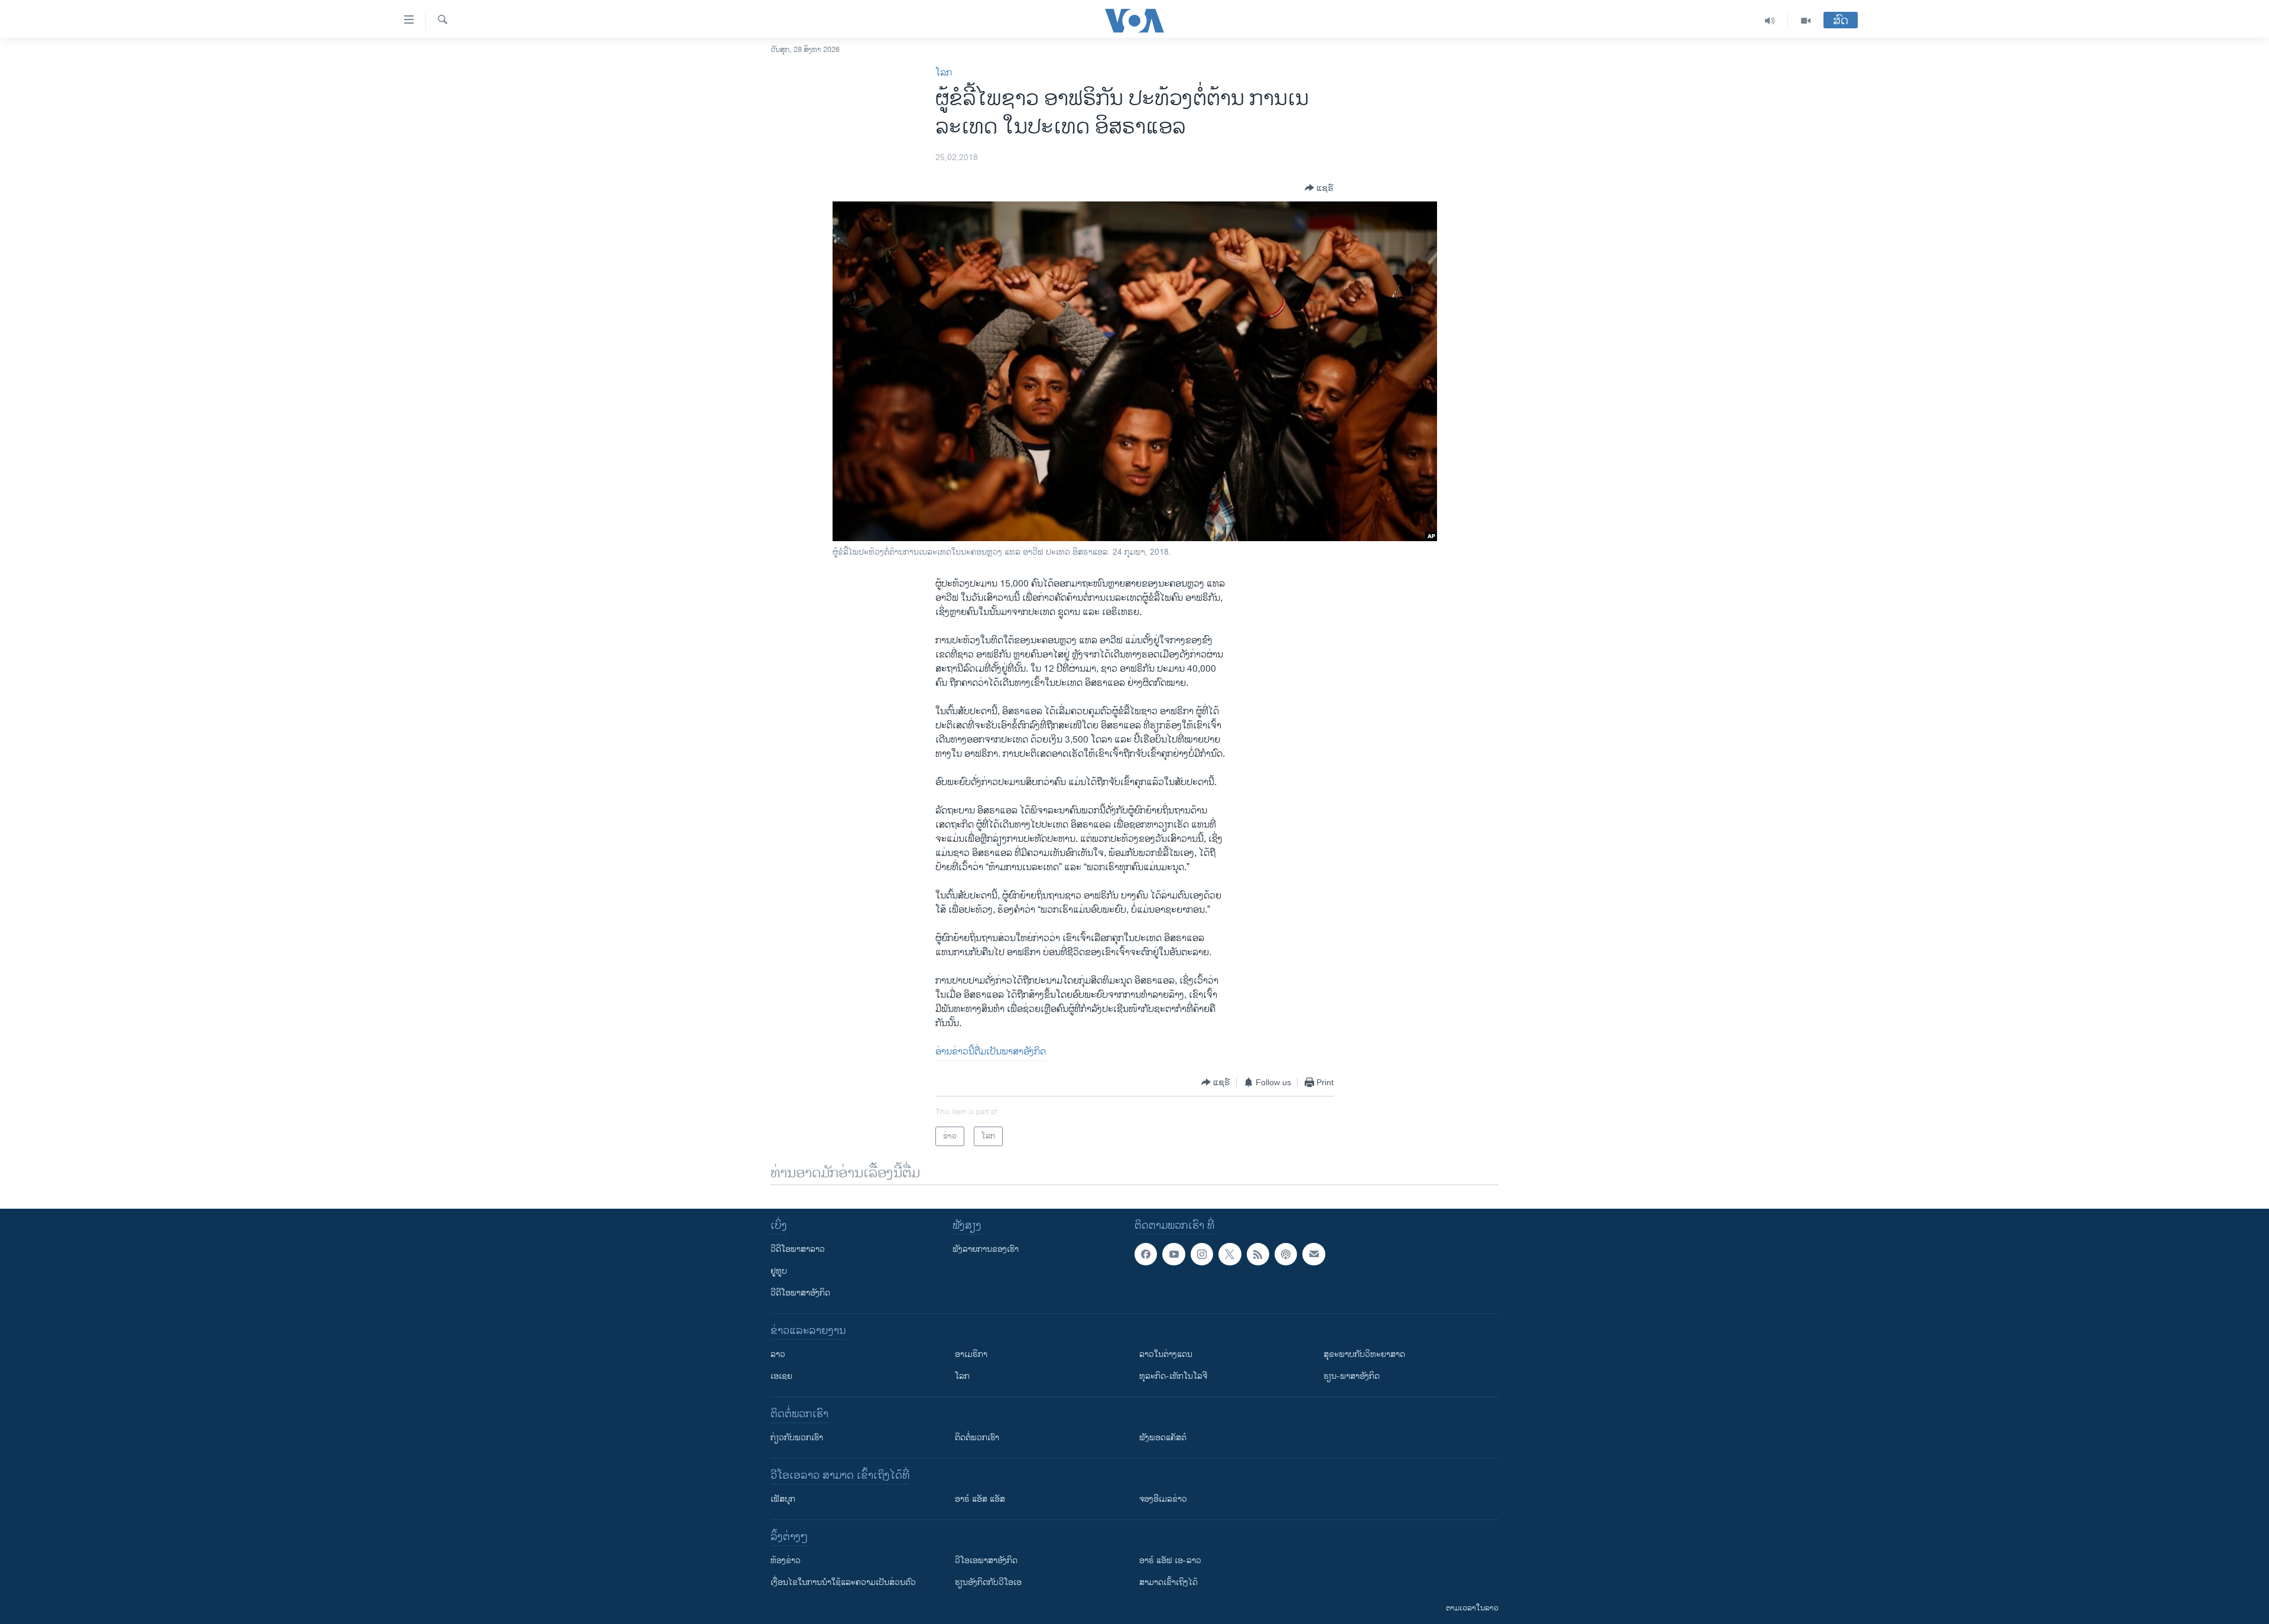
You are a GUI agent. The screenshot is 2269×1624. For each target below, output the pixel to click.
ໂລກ (944, 73)
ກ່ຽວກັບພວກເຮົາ (797, 1438)
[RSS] (1258, 1254)
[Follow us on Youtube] (1173, 1254)
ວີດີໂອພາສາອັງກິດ (800, 1293)
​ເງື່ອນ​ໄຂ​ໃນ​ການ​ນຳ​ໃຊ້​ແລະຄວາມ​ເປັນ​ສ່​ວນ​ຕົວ (843, 1582)
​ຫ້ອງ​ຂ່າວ (786, 1560)
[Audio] (1770, 21)
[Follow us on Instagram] (1202, 1254)
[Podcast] (1286, 1254)
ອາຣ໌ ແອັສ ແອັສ (980, 1499)
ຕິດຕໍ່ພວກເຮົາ (977, 1438)
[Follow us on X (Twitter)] (1230, 1254)
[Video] (1806, 21)
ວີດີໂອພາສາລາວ (798, 1249)
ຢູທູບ (779, 1271)
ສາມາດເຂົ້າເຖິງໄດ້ (1168, 1582)
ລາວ (778, 1354)
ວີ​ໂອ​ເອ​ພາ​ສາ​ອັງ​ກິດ (986, 1560)
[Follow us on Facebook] (1146, 1254)
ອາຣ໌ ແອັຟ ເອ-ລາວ (1170, 1560)
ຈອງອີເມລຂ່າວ (1163, 1499)
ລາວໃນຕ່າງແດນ (1166, 1354)
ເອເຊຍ (781, 1376)
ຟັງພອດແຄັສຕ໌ (1163, 1438)
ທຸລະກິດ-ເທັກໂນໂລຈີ (1173, 1376)
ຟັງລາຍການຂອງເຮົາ (986, 1249)
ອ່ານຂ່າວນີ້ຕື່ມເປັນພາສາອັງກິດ (991, 1052)
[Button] (1319, 188)
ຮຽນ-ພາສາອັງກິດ (1352, 1376)
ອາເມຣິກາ (971, 1354)
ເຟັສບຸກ (783, 1499)
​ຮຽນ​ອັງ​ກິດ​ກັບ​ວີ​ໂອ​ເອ (988, 1582)
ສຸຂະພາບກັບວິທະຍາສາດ (1364, 1354)
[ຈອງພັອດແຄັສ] (1314, 1254)
